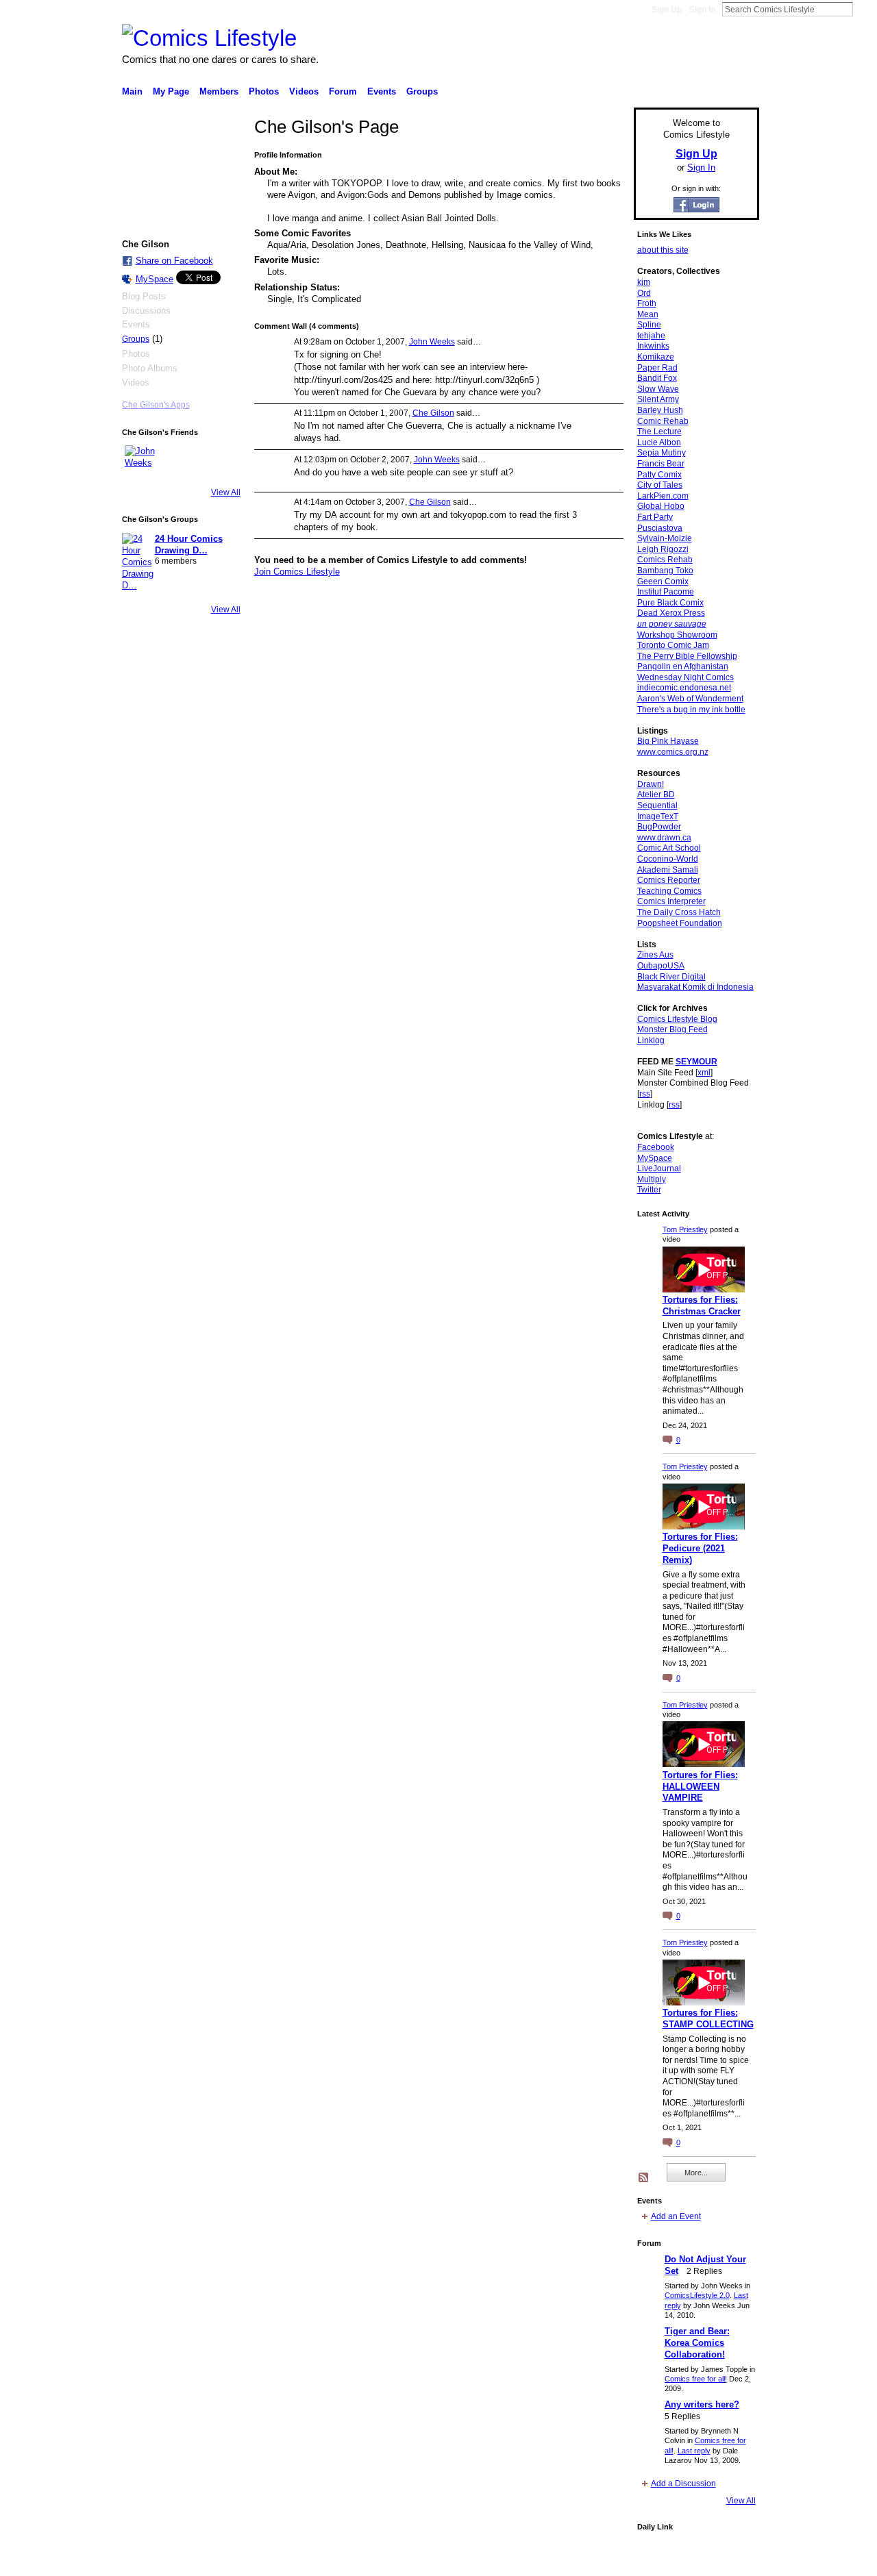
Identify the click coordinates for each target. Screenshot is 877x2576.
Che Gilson (433, 413)
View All (226, 492)
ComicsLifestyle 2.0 (697, 2295)
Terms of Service (728, 2560)
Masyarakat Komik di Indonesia (695, 987)
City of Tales (660, 485)
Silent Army (658, 399)
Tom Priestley (685, 1229)
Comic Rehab (663, 421)
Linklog (651, 1040)
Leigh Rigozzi (663, 549)
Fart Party (655, 517)
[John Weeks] (141, 462)
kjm (644, 282)
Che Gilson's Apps (156, 405)
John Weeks (432, 342)
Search (864, 9)
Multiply (652, 1179)
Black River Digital (671, 977)
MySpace (155, 279)
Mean (648, 314)
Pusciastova (660, 528)
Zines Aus (655, 955)
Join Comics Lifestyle (297, 572)
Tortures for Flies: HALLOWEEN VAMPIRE (700, 1787)
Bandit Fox (657, 378)
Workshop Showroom (677, 635)
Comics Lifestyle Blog (677, 1019)
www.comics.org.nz (673, 752)
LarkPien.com (663, 496)
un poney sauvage (672, 624)
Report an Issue (658, 2560)
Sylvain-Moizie (665, 538)
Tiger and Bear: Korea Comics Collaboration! (697, 2343)
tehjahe (651, 336)
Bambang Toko (665, 571)
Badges (604, 2560)
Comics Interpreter (671, 901)
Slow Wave (658, 389)
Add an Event (676, 2216)
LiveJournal (659, 1168)
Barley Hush (660, 410)
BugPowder (659, 827)
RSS (644, 2178)
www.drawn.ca (664, 838)
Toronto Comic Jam (673, 645)
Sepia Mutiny (662, 453)
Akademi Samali (668, 870)
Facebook (656, 1147)
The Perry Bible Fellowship (687, 656)
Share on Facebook (174, 261)
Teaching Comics (669, 891)
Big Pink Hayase (668, 741)
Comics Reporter (669, 880)
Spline (649, 325)
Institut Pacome (666, 592)
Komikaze (656, 357)
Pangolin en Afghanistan (683, 666)
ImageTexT (658, 816)
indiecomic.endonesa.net (684, 688)
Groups (136, 339)
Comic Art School (669, 848)
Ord (644, 293)
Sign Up (667, 10)
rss (645, 1094)
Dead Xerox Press (671, 613)
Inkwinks (653, 346)
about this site (663, 250)
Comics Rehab (665, 560)
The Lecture (659, 432)
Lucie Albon (659, 442)
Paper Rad (657, 368)
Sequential (657, 805)
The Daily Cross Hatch (679, 912)
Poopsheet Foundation (680, 923)
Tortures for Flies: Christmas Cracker (702, 1305)
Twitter (649, 1190)
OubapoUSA (661, 966)
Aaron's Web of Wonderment (690, 699)
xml (704, 1073)
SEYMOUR (696, 1062)
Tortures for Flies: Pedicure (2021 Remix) (700, 1548)
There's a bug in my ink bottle (691, 710)
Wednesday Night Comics (685, 677)
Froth (647, 303)
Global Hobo (661, 506)
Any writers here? (702, 2404)
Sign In (702, 10)
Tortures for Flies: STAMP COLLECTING (708, 2018)
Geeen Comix (663, 582)
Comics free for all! (696, 2379)
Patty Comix (659, 475)
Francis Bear (661, 464)
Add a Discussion (683, 2484)
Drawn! (651, 784)
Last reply (694, 2451)
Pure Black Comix (670, 603)
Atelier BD (656, 795)
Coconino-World (668, 859)
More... (696, 2173)
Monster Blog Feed (672, 1029)
